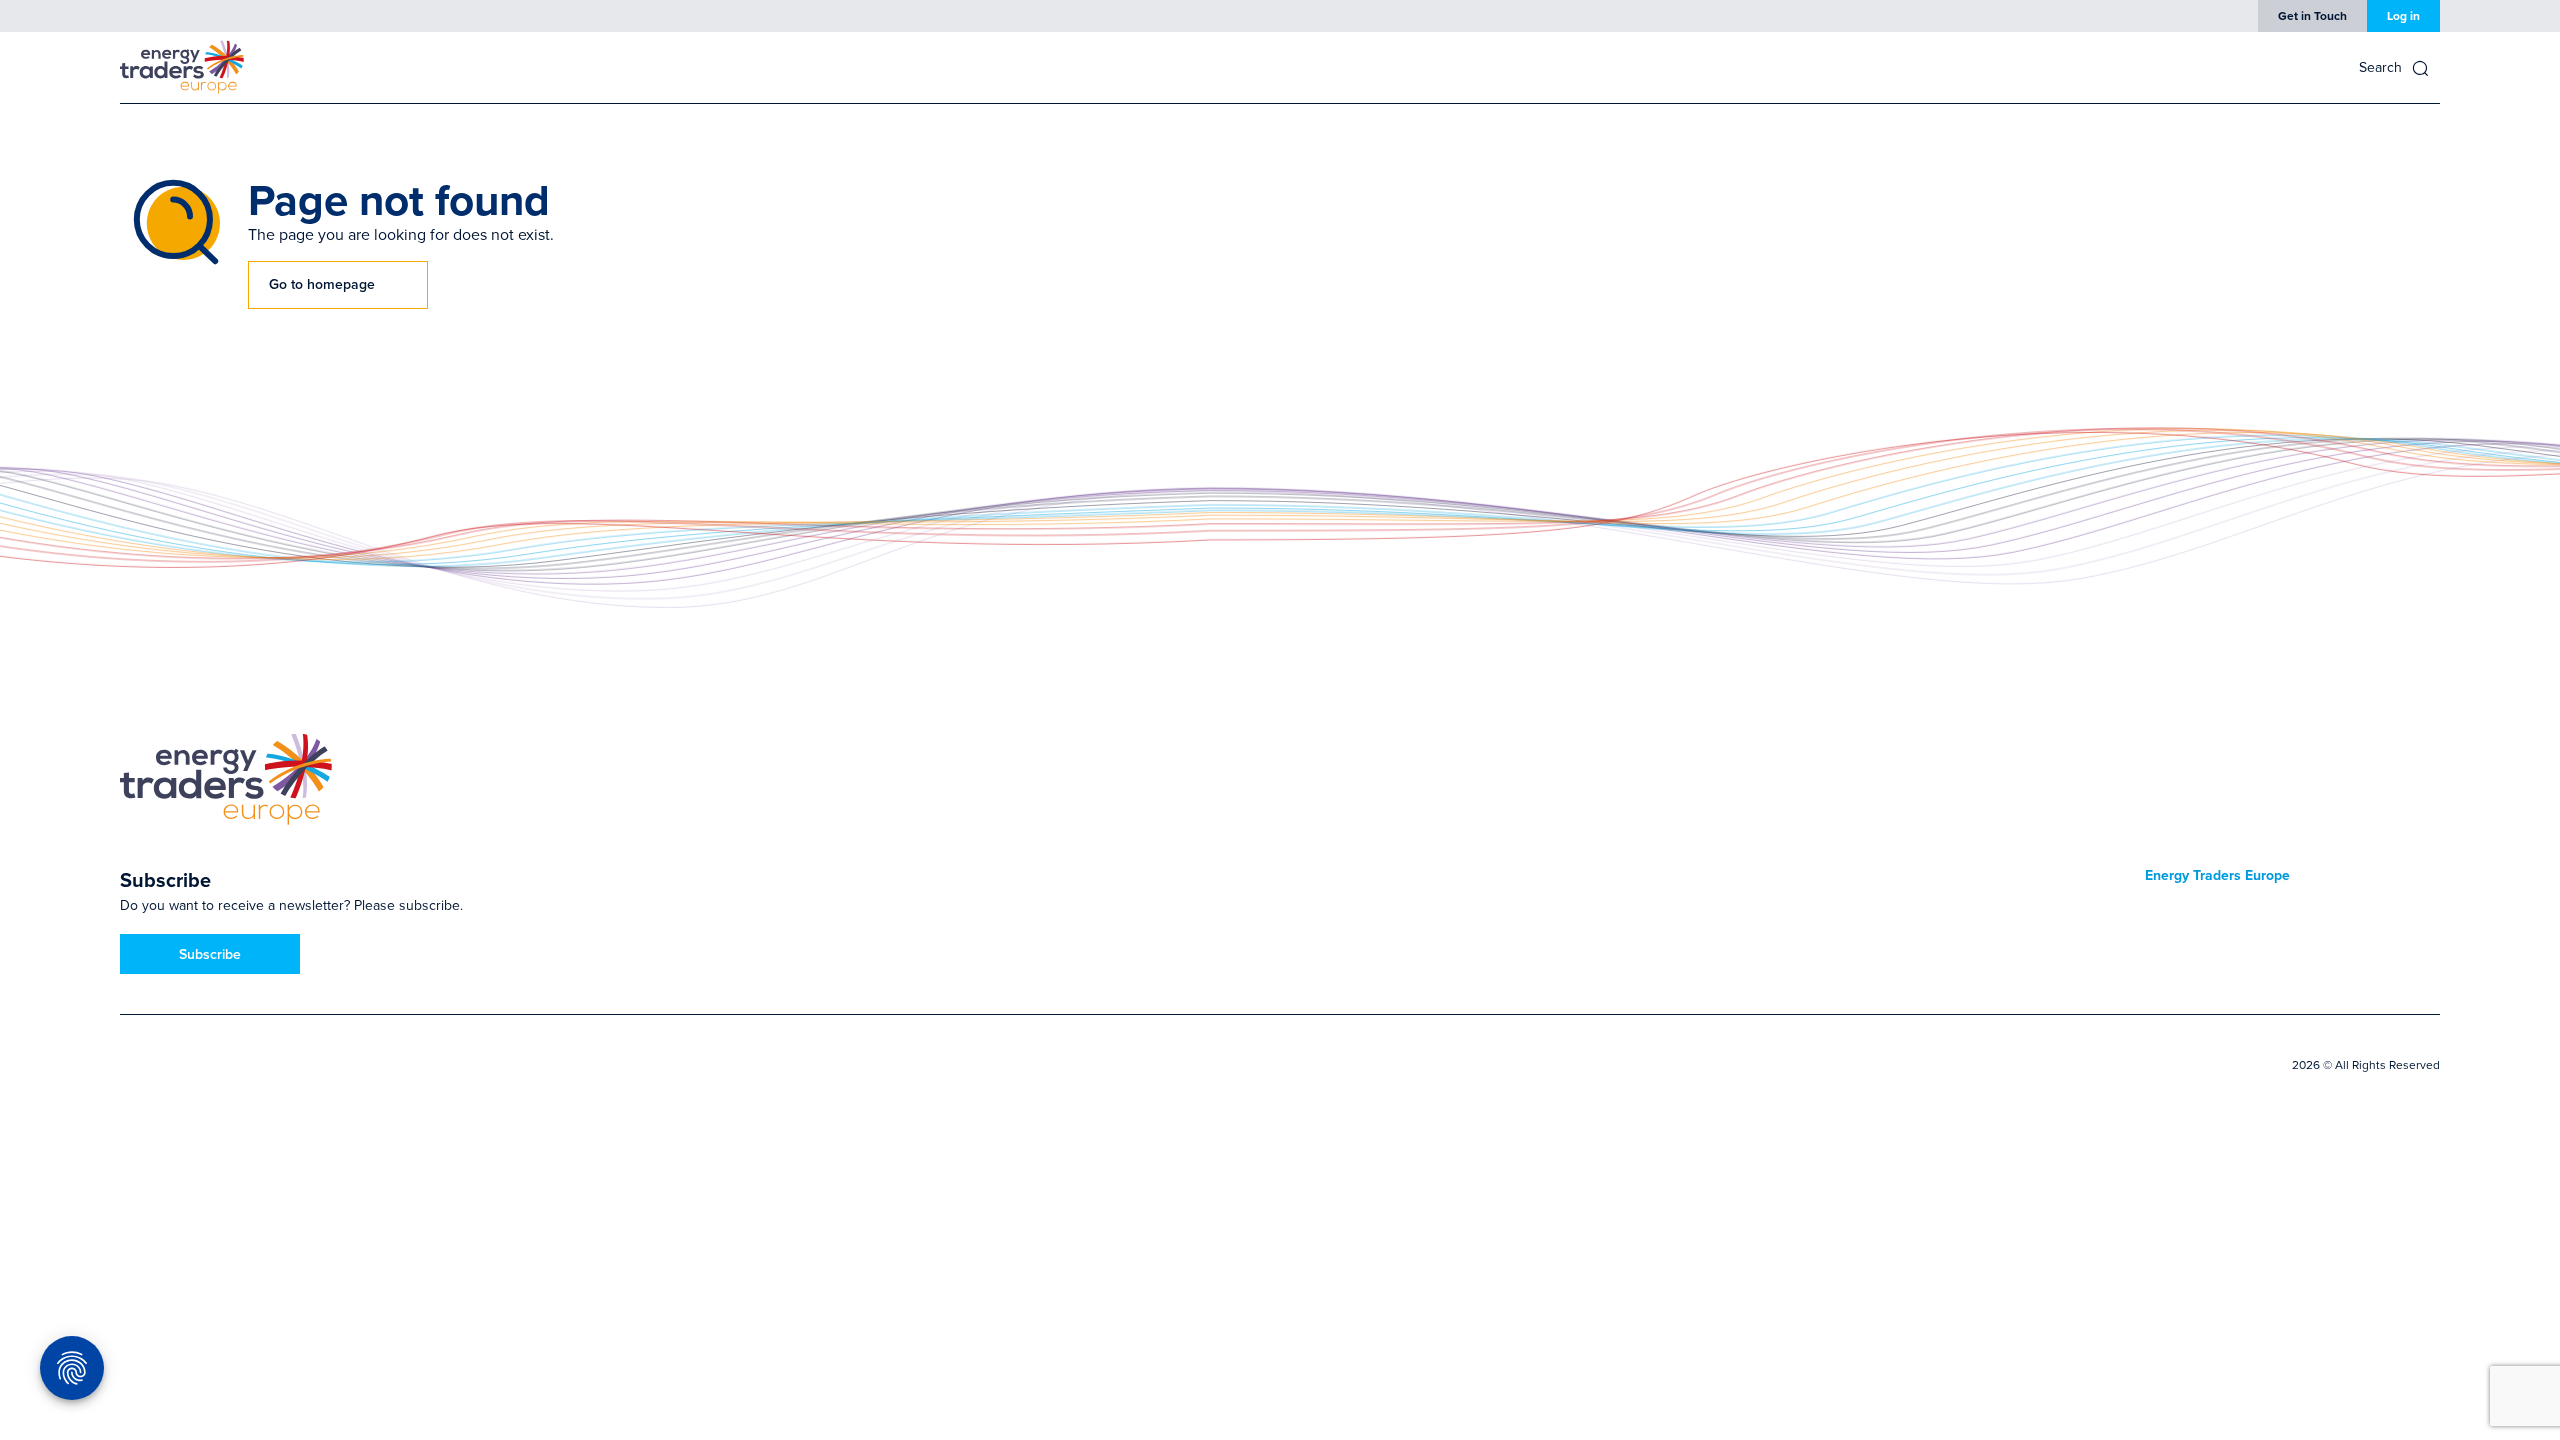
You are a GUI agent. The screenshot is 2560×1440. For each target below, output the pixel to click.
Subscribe (210, 954)
